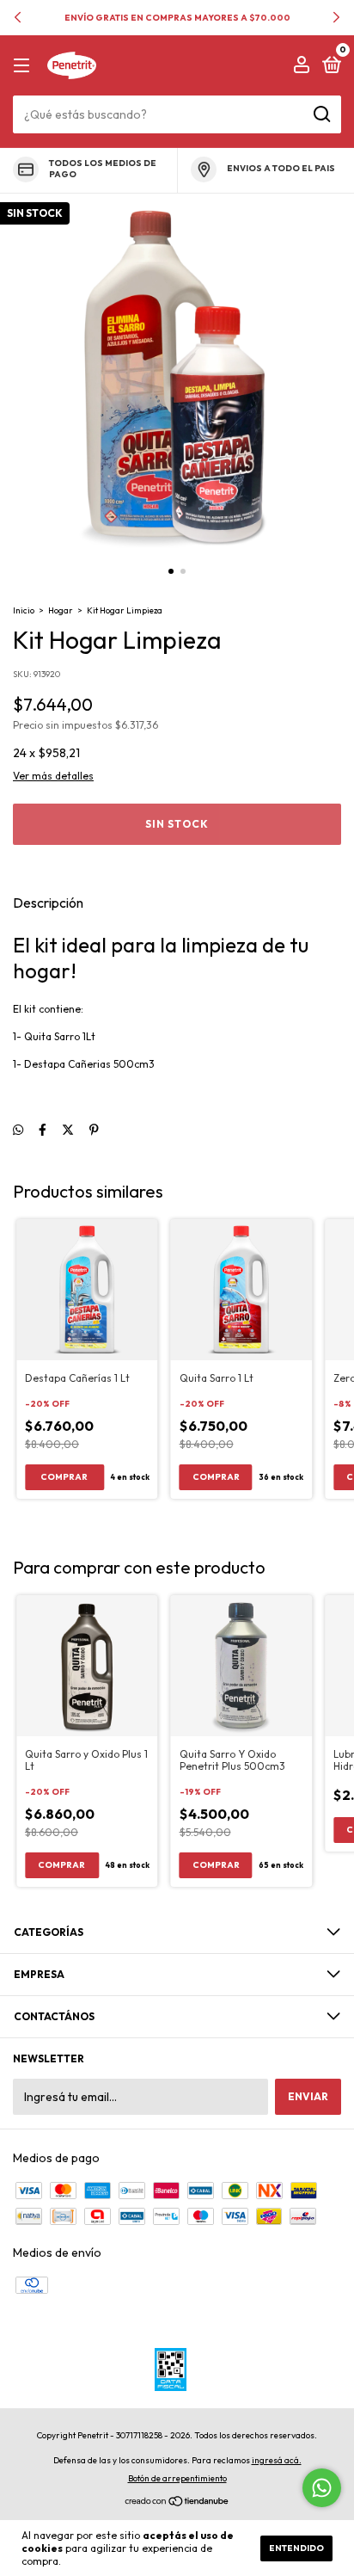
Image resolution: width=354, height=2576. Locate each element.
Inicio (24, 610)
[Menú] (24, 66)
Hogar (61, 610)
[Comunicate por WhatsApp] (322, 2488)
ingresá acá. (277, 2460)
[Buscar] (321, 114)
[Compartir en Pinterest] (94, 1131)
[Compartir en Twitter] (68, 1131)
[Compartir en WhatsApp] (18, 1131)
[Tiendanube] (177, 2503)
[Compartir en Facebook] (43, 1131)
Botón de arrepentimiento (177, 2478)
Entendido (296, 2548)
